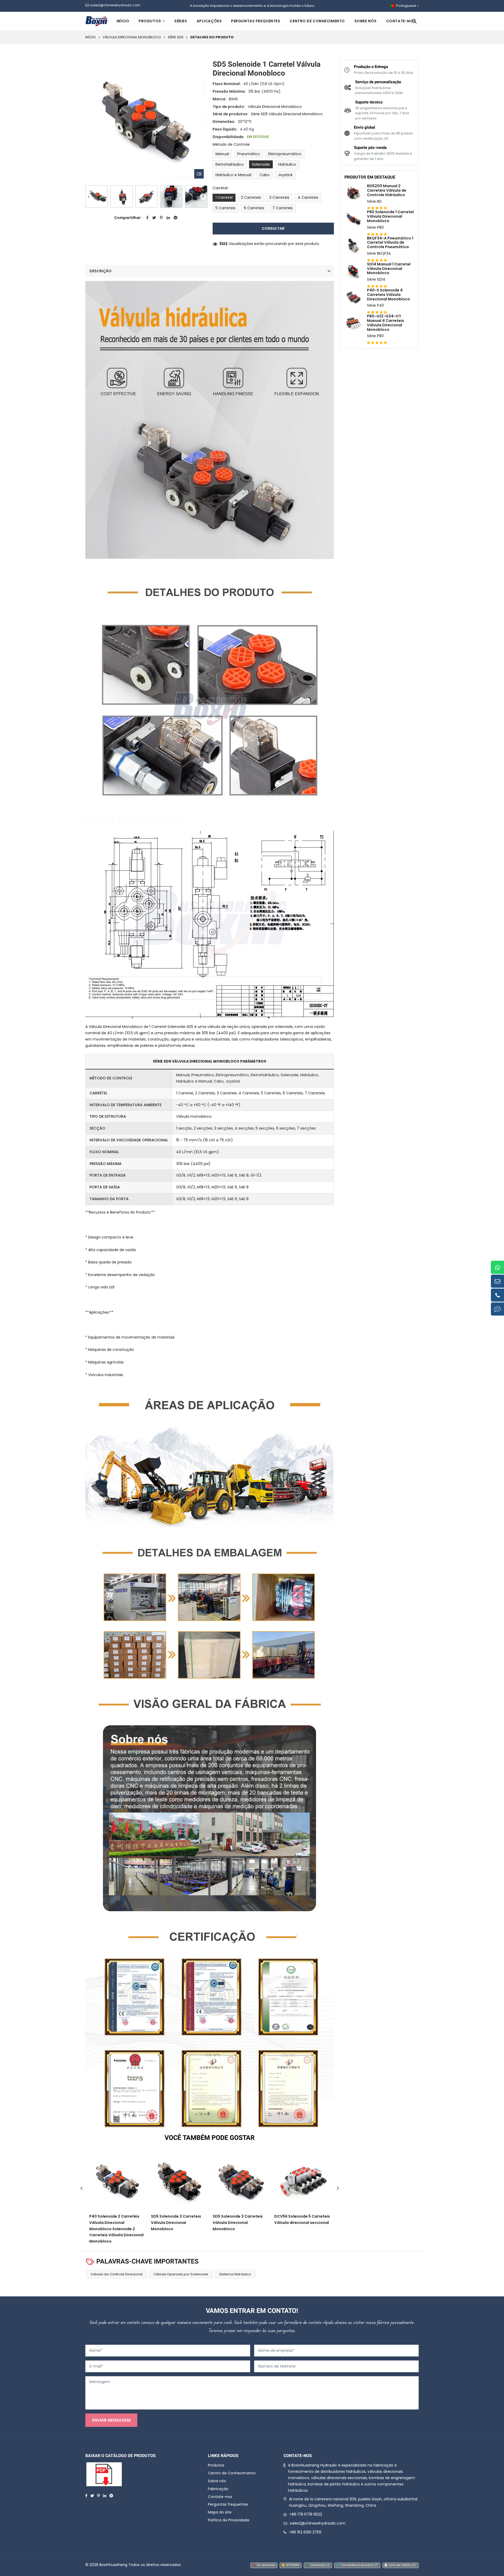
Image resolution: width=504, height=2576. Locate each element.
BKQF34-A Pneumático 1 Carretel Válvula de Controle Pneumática (390, 243)
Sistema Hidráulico (235, 2274)
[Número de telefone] (497, 1295)
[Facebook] (86, 2495)
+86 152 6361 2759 (305, 2532)
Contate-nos (401, 21)
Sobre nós (366, 21)
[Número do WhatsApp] (497, 1267)
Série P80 (375, 227)
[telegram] (111, 2495)
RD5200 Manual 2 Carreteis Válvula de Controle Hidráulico (387, 190)
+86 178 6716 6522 (306, 2514)
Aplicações (209, 21)
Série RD (374, 201)
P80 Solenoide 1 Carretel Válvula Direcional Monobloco (390, 216)
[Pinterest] (99, 2495)
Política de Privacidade (229, 2520)
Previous (89, 197)
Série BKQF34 (379, 253)
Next (203, 197)
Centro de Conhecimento (317, 21)
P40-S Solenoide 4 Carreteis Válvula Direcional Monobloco (388, 295)
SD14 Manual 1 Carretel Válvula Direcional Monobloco (389, 269)
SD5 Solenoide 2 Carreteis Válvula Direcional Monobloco (176, 2223)
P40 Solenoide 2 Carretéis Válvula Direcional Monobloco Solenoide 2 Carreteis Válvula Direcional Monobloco (116, 2229)
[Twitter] (92, 2495)
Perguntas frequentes (256, 21)
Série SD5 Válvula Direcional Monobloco (287, 114)
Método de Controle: (232, 144)
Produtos (150, 21)
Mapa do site (220, 2512)
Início (123, 21)
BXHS (233, 99)
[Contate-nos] (497, 1309)
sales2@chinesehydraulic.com (318, 2523)
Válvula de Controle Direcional (117, 2274)
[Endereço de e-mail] (497, 1281)
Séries (181, 21)
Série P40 (376, 305)
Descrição (101, 271)
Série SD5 (176, 37)
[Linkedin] (105, 2495)
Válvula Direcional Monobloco (132, 37)
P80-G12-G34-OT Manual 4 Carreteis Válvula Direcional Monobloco (385, 323)
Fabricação (218, 2489)
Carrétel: (220, 188)
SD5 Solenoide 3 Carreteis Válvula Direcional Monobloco (238, 2223)
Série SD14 (376, 279)
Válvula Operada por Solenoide (181, 2274)
